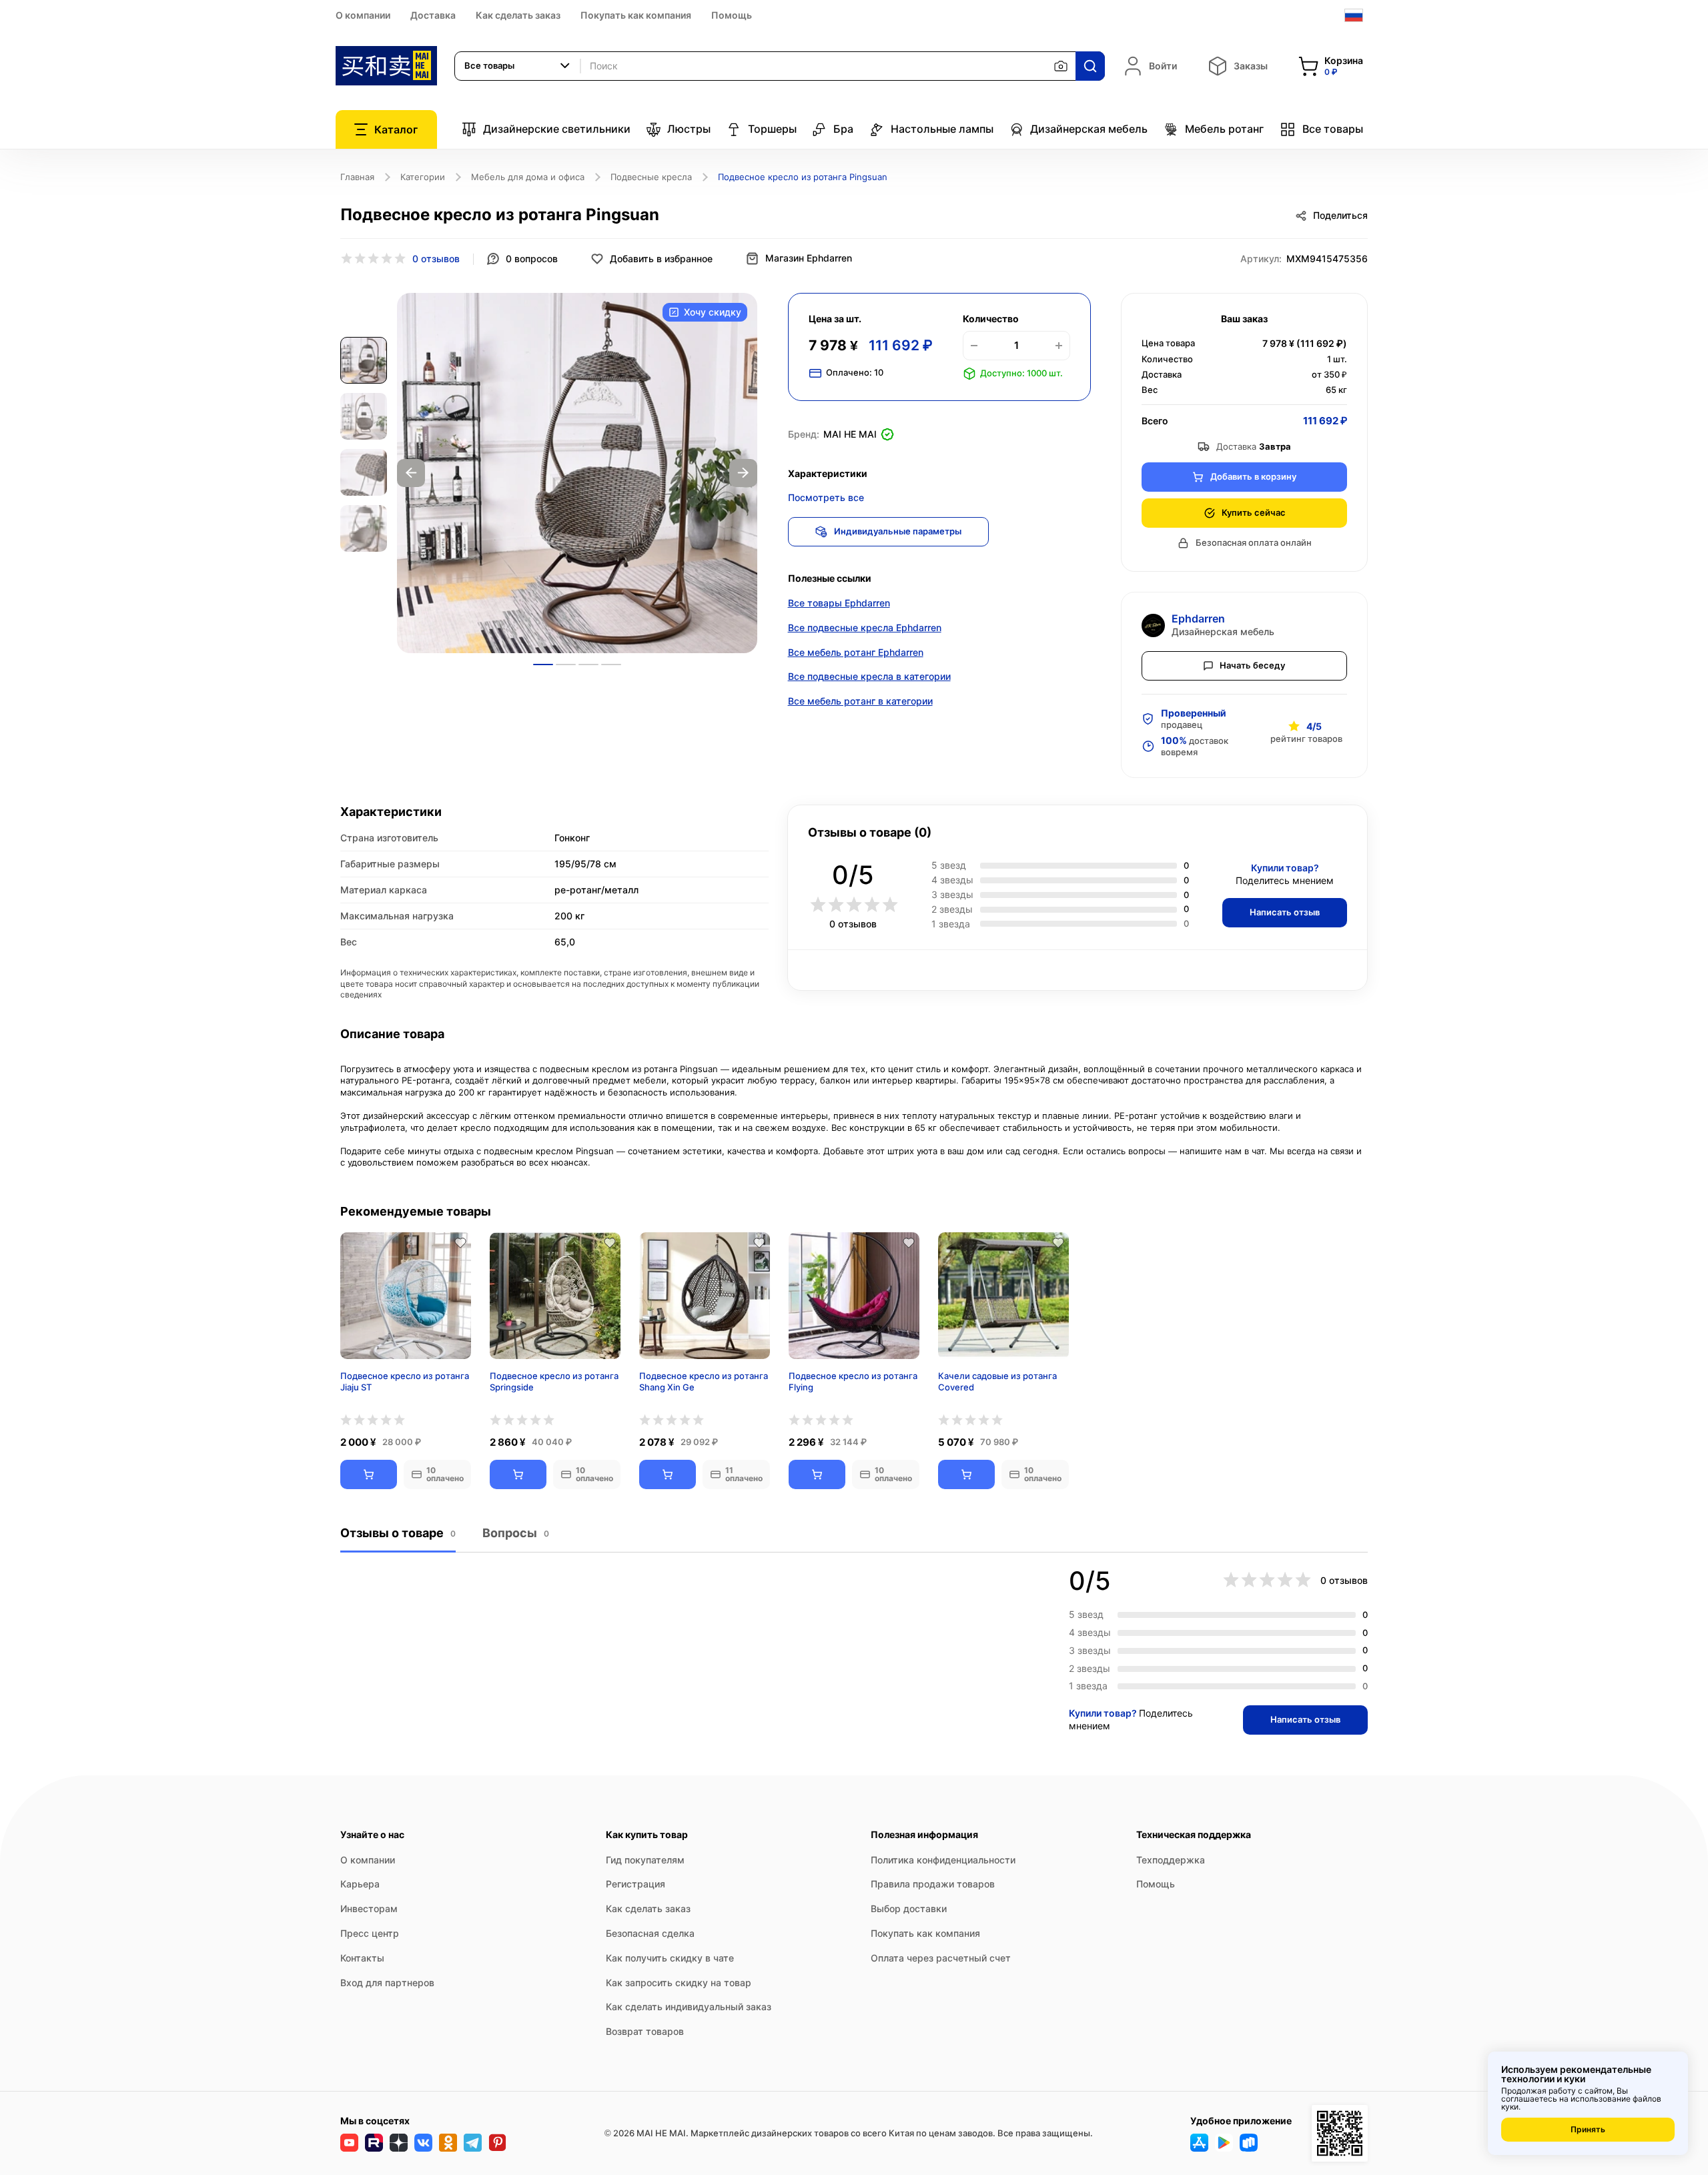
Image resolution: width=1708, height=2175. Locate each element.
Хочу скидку (713, 312)
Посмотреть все (826, 497)
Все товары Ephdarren (839, 603)
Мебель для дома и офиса (528, 177)
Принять (1588, 2129)
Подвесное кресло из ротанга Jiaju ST (405, 1381)
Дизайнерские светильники (557, 129)
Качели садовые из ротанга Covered (997, 1381)
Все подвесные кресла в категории (869, 676)
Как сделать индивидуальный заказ (689, 2007)
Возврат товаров (645, 2031)
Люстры (689, 129)
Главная (357, 177)
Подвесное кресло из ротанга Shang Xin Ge (704, 1381)
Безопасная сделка (650, 1933)
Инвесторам (369, 1908)
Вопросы (516, 1533)
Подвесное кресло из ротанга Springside (554, 1381)
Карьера (360, 1884)
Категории (423, 177)
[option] (577, 473)
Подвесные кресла (651, 177)
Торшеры (772, 129)
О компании (363, 15)
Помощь (732, 15)
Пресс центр (370, 1933)
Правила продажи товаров (933, 1884)
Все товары (1333, 129)
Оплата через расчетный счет (941, 1958)
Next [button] (743, 473)
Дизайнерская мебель (1089, 129)
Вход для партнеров (387, 1983)
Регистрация (635, 1884)
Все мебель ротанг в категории (860, 701)
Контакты (362, 1958)
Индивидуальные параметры (898, 531)
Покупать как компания (636, 15)
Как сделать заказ (518, 15)
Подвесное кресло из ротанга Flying (853, 1381)
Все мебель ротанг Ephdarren (856, 652)
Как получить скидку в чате (670, 1958)
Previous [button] (411, 473)
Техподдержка (1171, 1860)
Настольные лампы (942, 129)
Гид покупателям (645, 1860)
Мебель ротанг (1224, 129)
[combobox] (518, 66)
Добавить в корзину (1253, 476)
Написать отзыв (1285, 912)
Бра (843, 129)
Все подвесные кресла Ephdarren (865, 627)
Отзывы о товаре (398, 1533)
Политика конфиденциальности (943, 1860)
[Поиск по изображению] (1061, 66)
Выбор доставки (909, 1908)
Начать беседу (1252, 665)
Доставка (433, 15)
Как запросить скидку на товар (679, 1983)
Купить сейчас (1254, 512)
